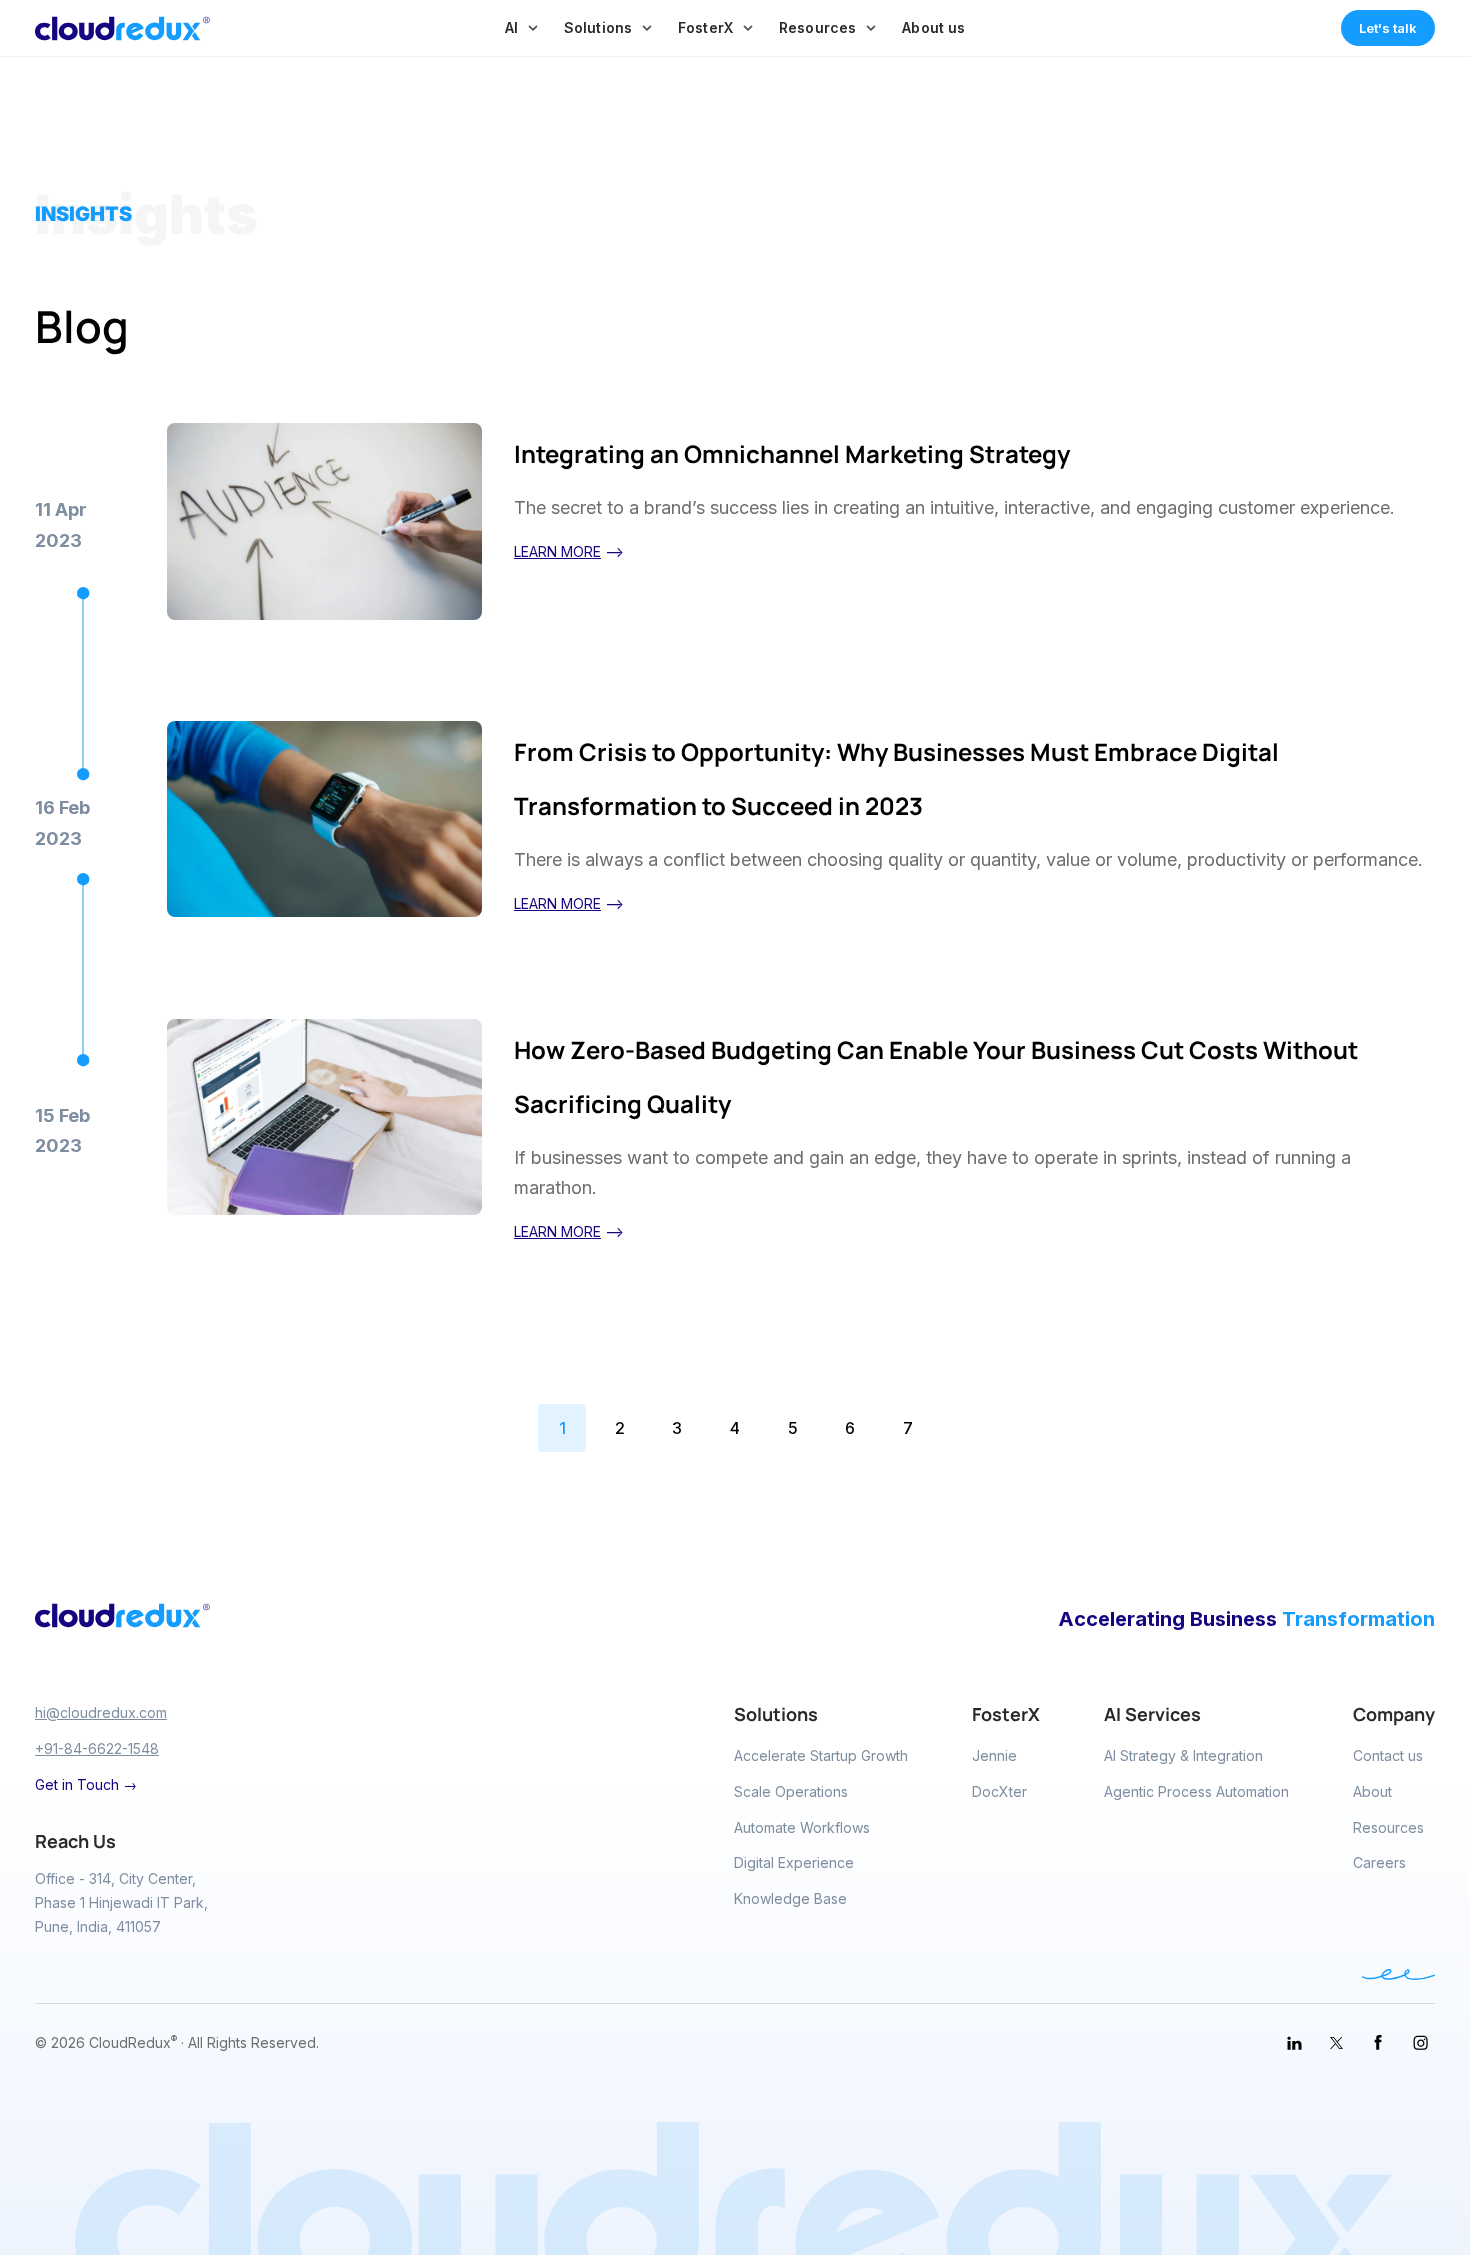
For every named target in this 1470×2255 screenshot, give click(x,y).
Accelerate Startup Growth (821, 1755)
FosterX (705, 27)
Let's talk (1388, 28)
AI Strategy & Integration (1183, 1755)
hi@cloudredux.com (101, 1712)
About (1372, 1791)
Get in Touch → (86, 1784)
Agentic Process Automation (1196, 1791)
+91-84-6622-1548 (97, 1748)
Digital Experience (794, 1862)
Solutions (598, 27)
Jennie (994, 1755)
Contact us (1388, 1755)
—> (569, 551)
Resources (817, 27)
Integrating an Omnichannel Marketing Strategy (792, 453)
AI (511, 27)
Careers (1379, 1862)
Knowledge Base (790, 1898)
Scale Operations (791, 1791)
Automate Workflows (802, 1827)
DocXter (999, 1791)
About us (933, 27)
